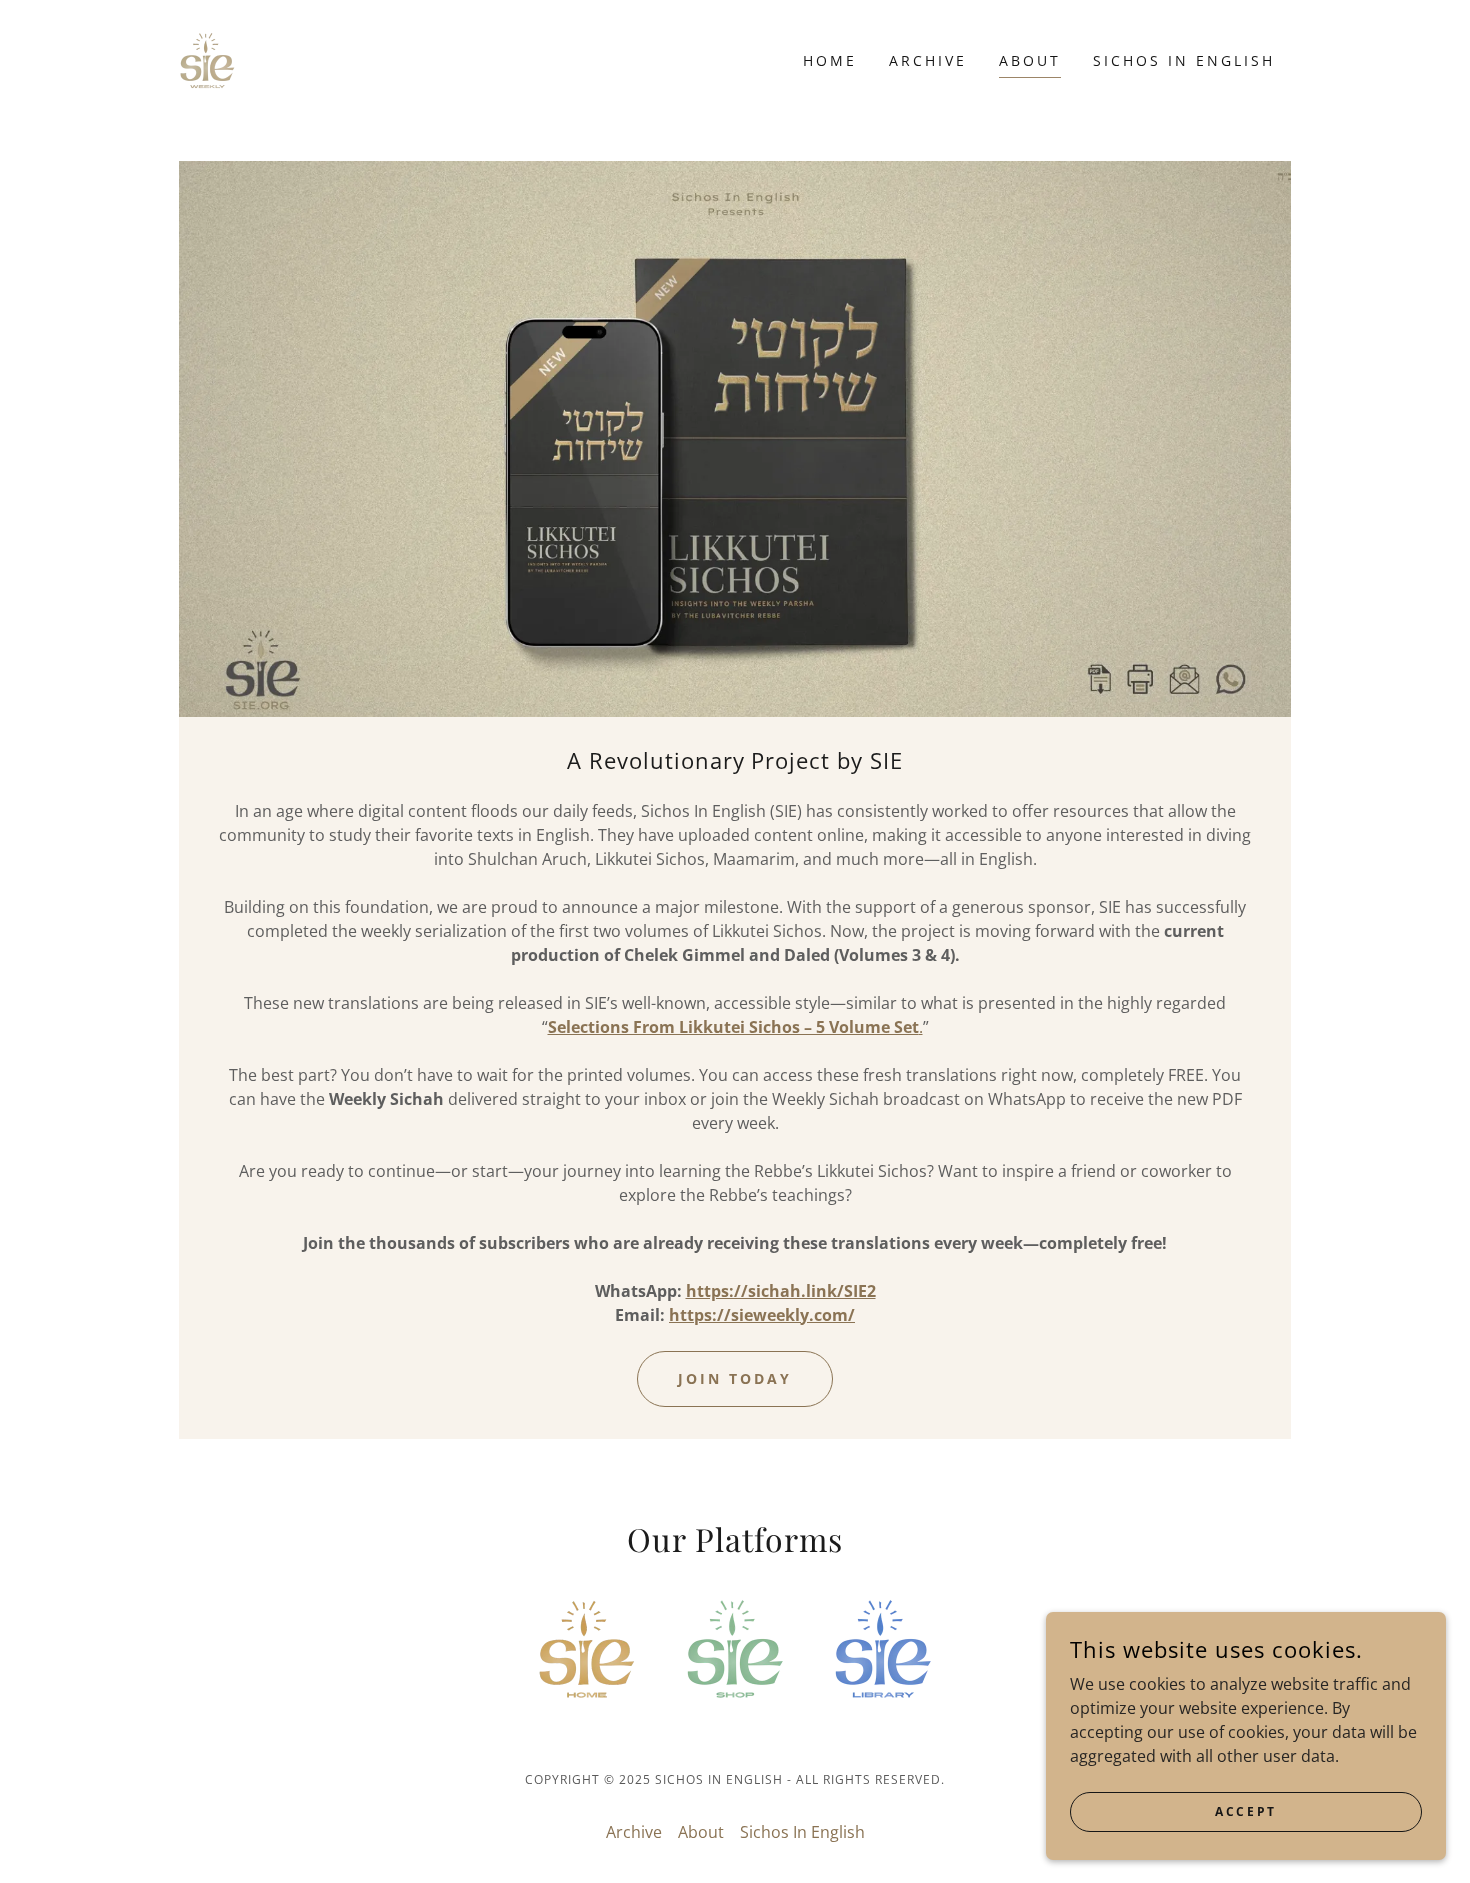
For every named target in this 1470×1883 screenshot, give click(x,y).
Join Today (735, 1378)
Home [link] (830, 60)
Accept (1245, 1811)
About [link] (1030, 60)
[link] (207, 59)
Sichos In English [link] (1184, 60)
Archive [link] (928, 60)
